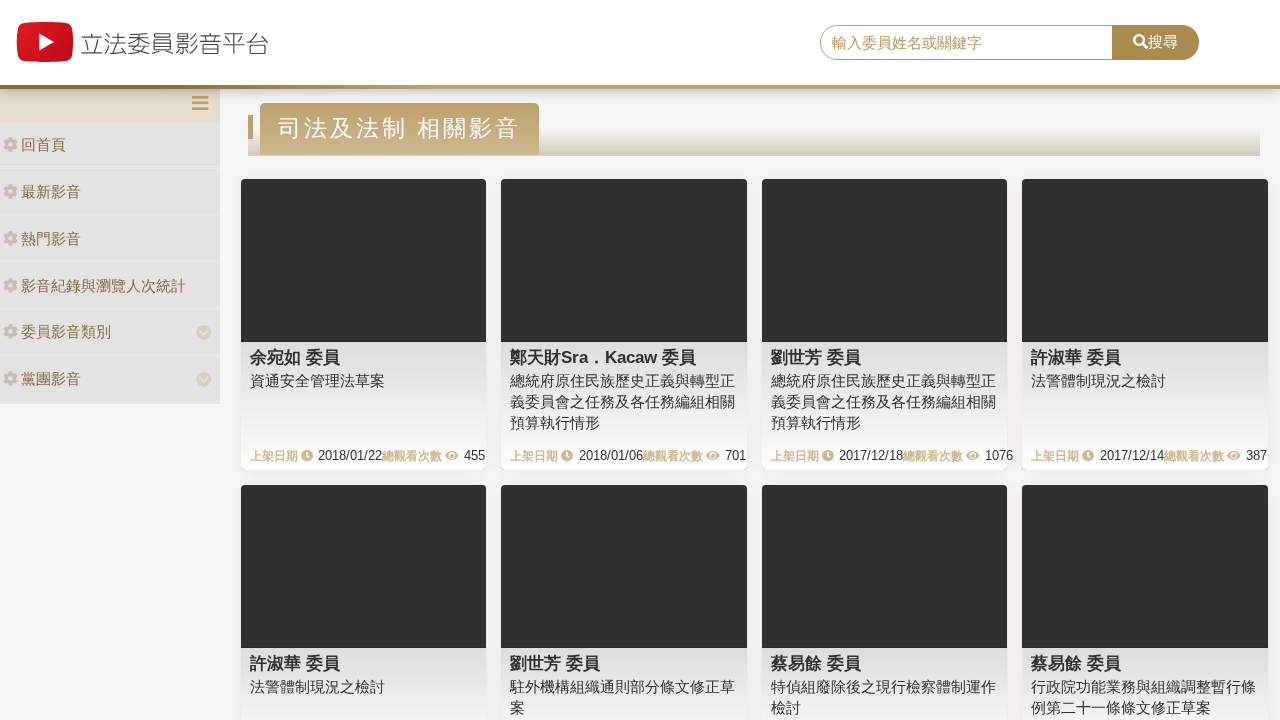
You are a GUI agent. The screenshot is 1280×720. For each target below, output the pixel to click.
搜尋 (1163, 41)
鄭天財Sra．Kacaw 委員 (603, 357)
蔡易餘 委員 (816, 663)
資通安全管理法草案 (317, 380)
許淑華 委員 (1076, 357)
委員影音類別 (66, 331)
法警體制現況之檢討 (1098, 380)
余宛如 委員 (295, 357)
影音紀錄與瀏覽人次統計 (103, 285)
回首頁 (43, 144)
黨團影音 (51, 378)
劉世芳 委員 (816, 357)
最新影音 (51, 191)
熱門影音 (51, 238)
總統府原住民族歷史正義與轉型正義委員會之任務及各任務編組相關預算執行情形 (622, 402)
